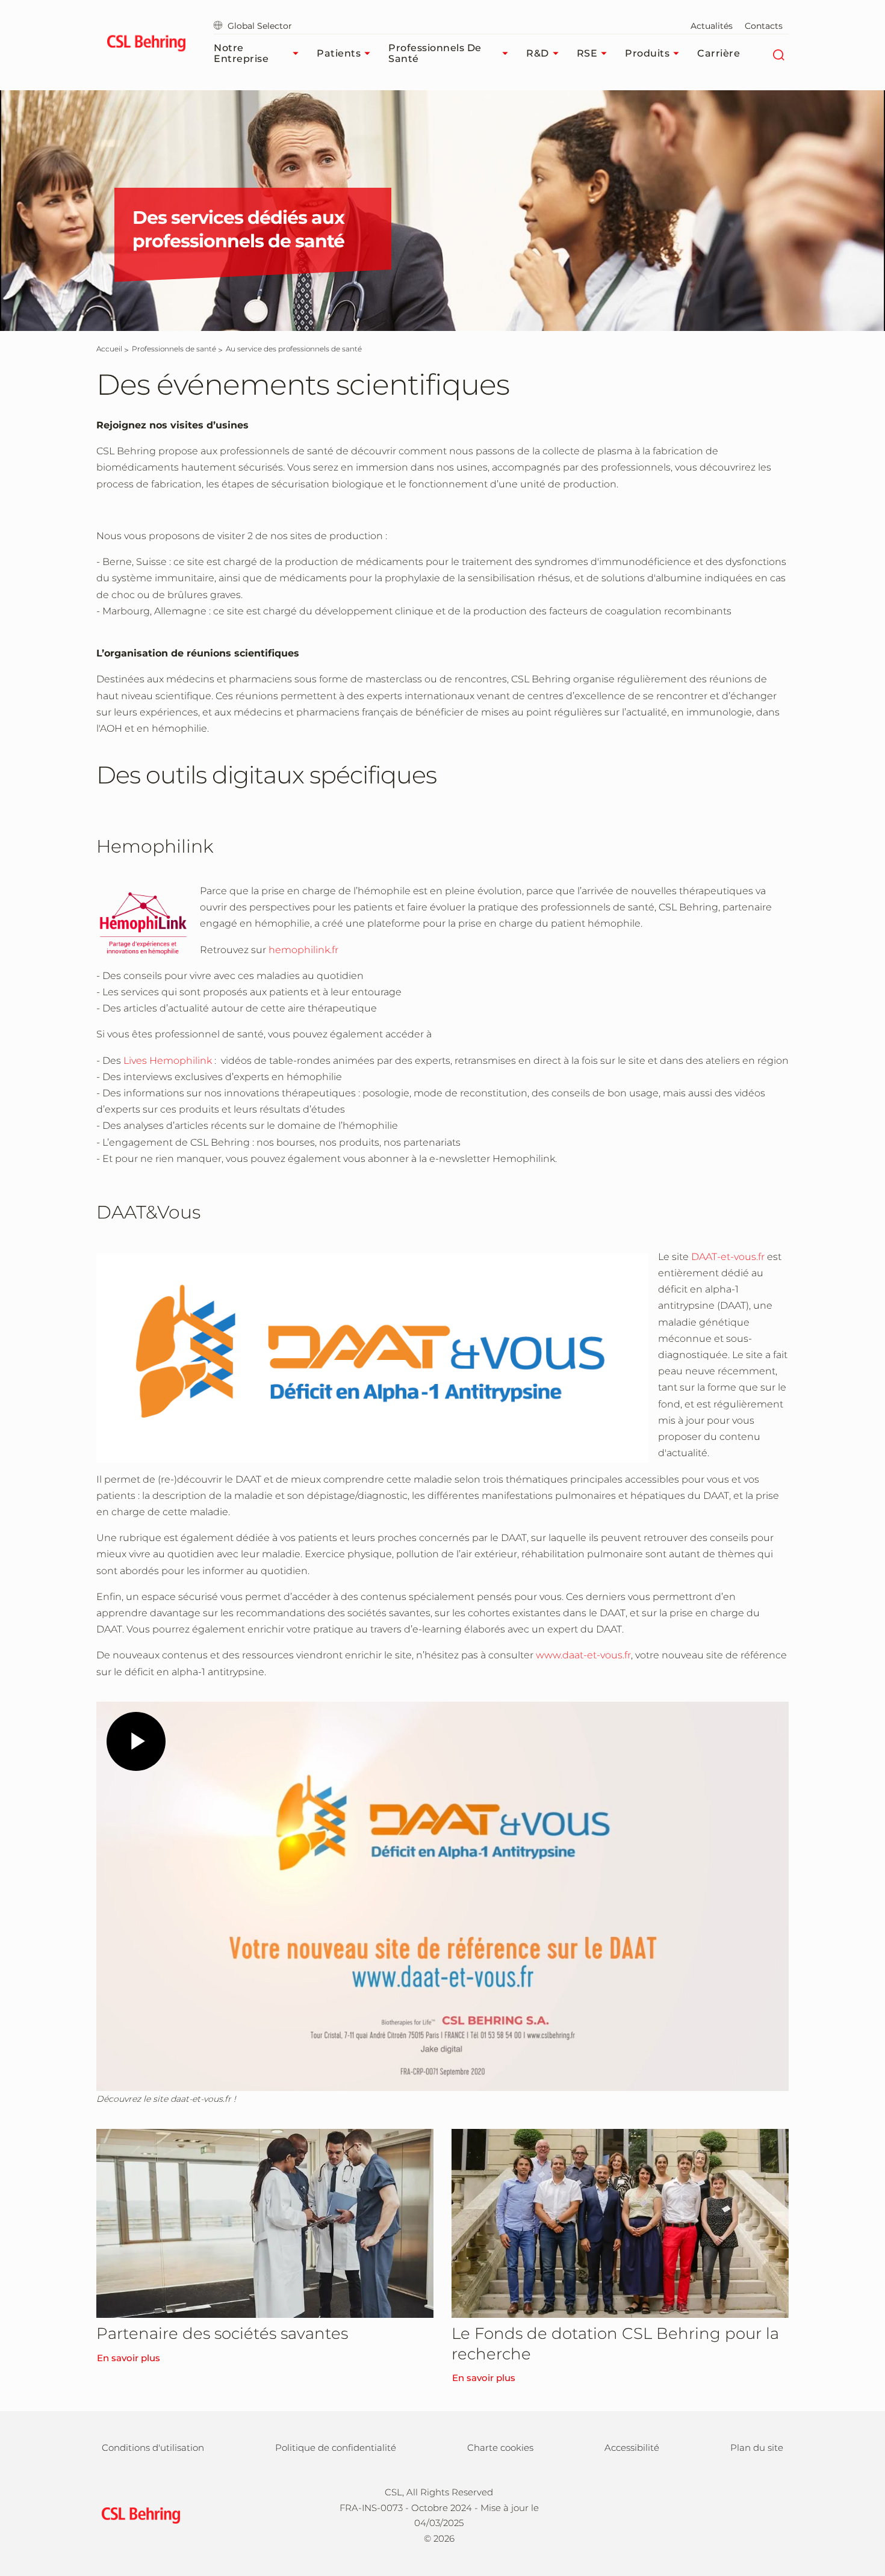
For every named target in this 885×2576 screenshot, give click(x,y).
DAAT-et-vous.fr (728, 1257)
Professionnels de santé (435, 53)
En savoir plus (129, 2358)
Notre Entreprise (241, 53)
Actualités (712, 26)
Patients (339, 53)
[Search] (778, 54)
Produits (647, 53)
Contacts (764, 26)
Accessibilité (632, 2448)
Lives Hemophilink (169, 1061)
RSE (587, 53)
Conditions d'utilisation (153, 2448)
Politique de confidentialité (336, 2448)
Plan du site (757, 2448)
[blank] (765, 2514)
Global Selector (260, 26)
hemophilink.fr (303, 950)
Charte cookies (500, 2448)
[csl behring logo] (138, 2514)
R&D (538, 53)
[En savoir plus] (265, 2223)
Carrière (719, 53)
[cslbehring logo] (146, 45)
